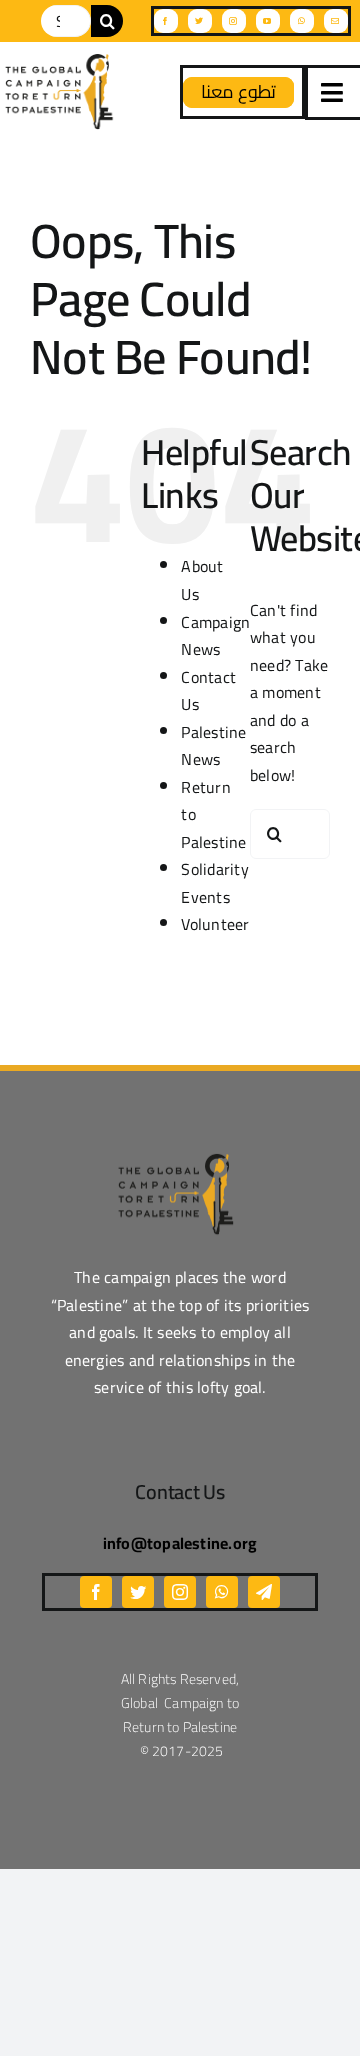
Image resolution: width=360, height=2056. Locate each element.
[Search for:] (66, 19)
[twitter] (200, 21)
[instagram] (234, 21)
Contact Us (208, 691)
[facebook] (166, 21)
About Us (202, 580)
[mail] (336, 21)
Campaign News (215, 636)
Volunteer (215, 924)
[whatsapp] (302, 21)
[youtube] (268, 21)
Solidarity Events (214, 883)
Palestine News (213, 746)
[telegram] (264, 1592)
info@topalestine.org (180, 1543)
